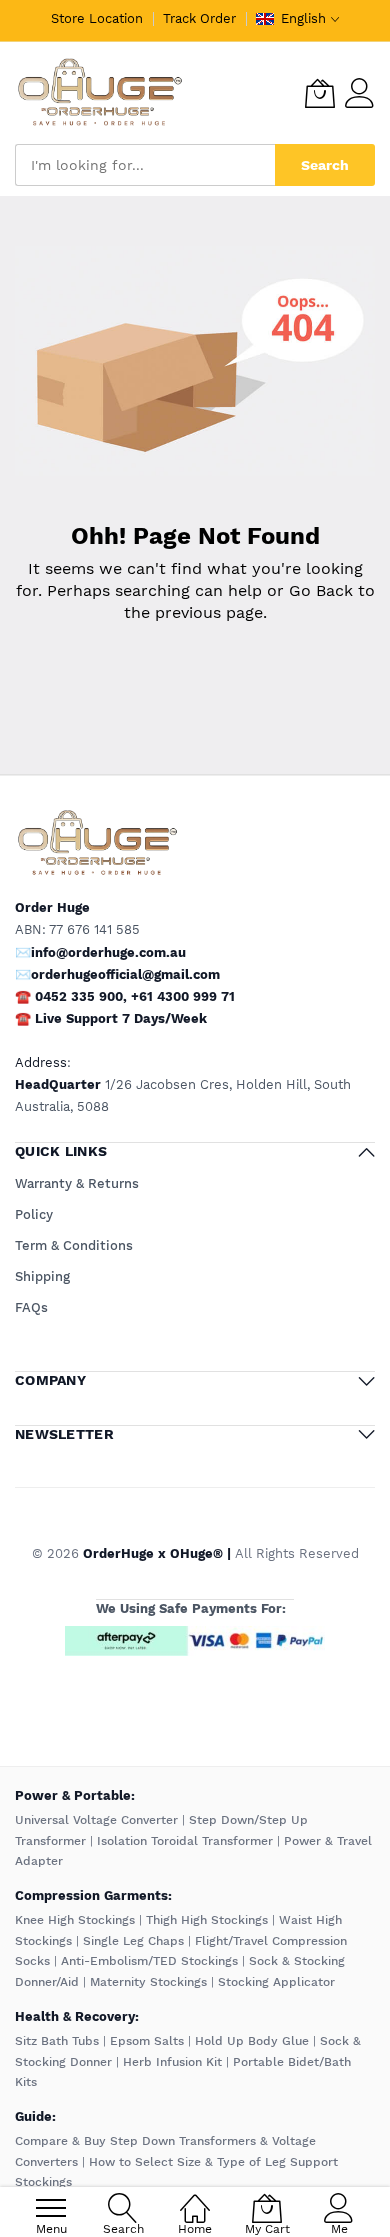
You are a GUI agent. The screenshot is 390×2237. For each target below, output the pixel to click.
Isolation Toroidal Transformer (185, 1841)
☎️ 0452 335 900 (69, 996)
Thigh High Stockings (207, 1920)
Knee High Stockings (75, 1920)
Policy (34, 1214)
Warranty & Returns (77, 1183)
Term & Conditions (74, 1245)
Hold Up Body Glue (252, 2041)
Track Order (199, 18)
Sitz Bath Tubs (57, 2041)
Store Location (97, 18)
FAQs (31, 1307)
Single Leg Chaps (133, 1941)
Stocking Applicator (276, 1982)
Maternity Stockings (148, 1982)
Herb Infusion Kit (172, 2062)
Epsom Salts (147, 2041)
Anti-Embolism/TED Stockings (149, 1961)
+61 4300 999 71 (183, 996)
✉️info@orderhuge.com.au (100, 952)
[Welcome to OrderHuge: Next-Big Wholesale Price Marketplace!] (100, 93)
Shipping (42, 1276)
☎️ (23, 1018)
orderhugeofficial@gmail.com (125, 974)
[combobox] (145, 165)
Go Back (321, 590)
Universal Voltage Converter (96, 1820)
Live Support (121, 1018)
